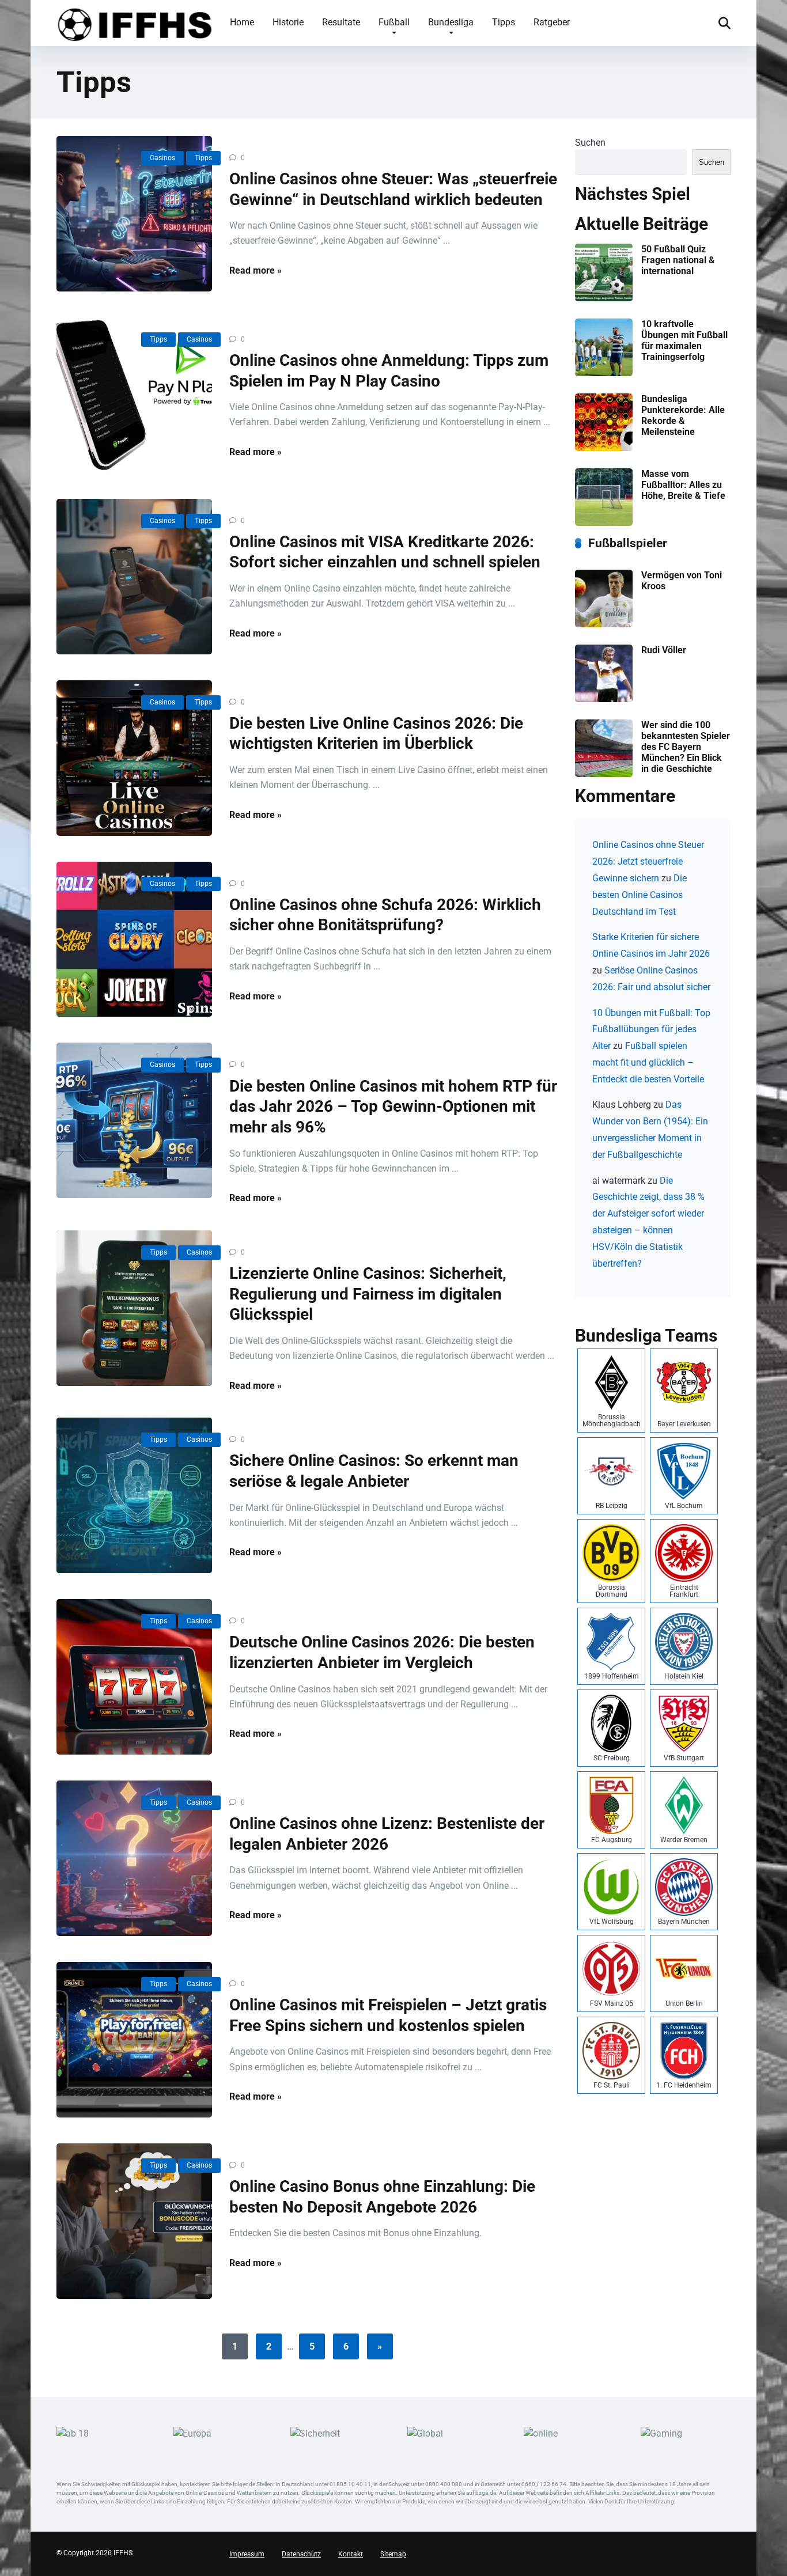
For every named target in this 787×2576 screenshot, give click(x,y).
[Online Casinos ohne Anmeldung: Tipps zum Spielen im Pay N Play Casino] (134, 395)
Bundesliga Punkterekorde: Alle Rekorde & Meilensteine (683, 416)
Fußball (394, 22)
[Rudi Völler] (604, 699)
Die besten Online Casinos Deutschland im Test (640, 895)
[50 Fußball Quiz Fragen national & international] (604, 298)
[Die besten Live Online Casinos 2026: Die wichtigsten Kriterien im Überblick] (134, 758)
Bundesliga (451, 22)
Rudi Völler (664, 650)
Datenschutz (301, 2554)
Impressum (247, 2554)
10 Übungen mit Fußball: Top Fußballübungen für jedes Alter (651, 1030)
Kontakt (351, 2554)
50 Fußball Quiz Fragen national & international (678, 260)
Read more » (256, 270)
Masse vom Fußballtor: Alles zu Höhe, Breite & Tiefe (683, 485)
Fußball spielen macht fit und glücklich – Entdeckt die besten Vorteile (648, 1062)
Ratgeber (552, 22)
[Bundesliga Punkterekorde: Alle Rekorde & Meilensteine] (604, 448)
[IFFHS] (134, 22)
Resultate (341, 22)
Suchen (590, 143)
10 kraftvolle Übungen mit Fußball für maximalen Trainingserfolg (684, 341)
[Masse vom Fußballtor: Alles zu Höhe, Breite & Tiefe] (604, 523)
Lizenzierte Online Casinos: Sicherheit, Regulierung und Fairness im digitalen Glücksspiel (368, 1294)
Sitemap (393, 2554)
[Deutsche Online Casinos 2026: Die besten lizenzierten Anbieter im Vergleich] (134, 1677)
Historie (288, 22)
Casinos (162, 158)
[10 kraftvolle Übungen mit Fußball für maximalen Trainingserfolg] (604, 373)
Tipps (504, 22)
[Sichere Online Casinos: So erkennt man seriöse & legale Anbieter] (134, 1495)
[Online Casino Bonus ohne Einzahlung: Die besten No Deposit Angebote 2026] (134, 2221)
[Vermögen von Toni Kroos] (604, 624)
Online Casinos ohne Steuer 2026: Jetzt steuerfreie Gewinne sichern (648, 861)
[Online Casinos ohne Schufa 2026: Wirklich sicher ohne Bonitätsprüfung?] (134, 940)
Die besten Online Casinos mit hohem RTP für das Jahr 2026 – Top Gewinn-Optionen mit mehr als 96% (393, 1107)
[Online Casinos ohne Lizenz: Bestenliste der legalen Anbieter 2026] (134, 1858)
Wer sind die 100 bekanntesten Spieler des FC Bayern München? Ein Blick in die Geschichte (686, 747)
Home (242, 22)
